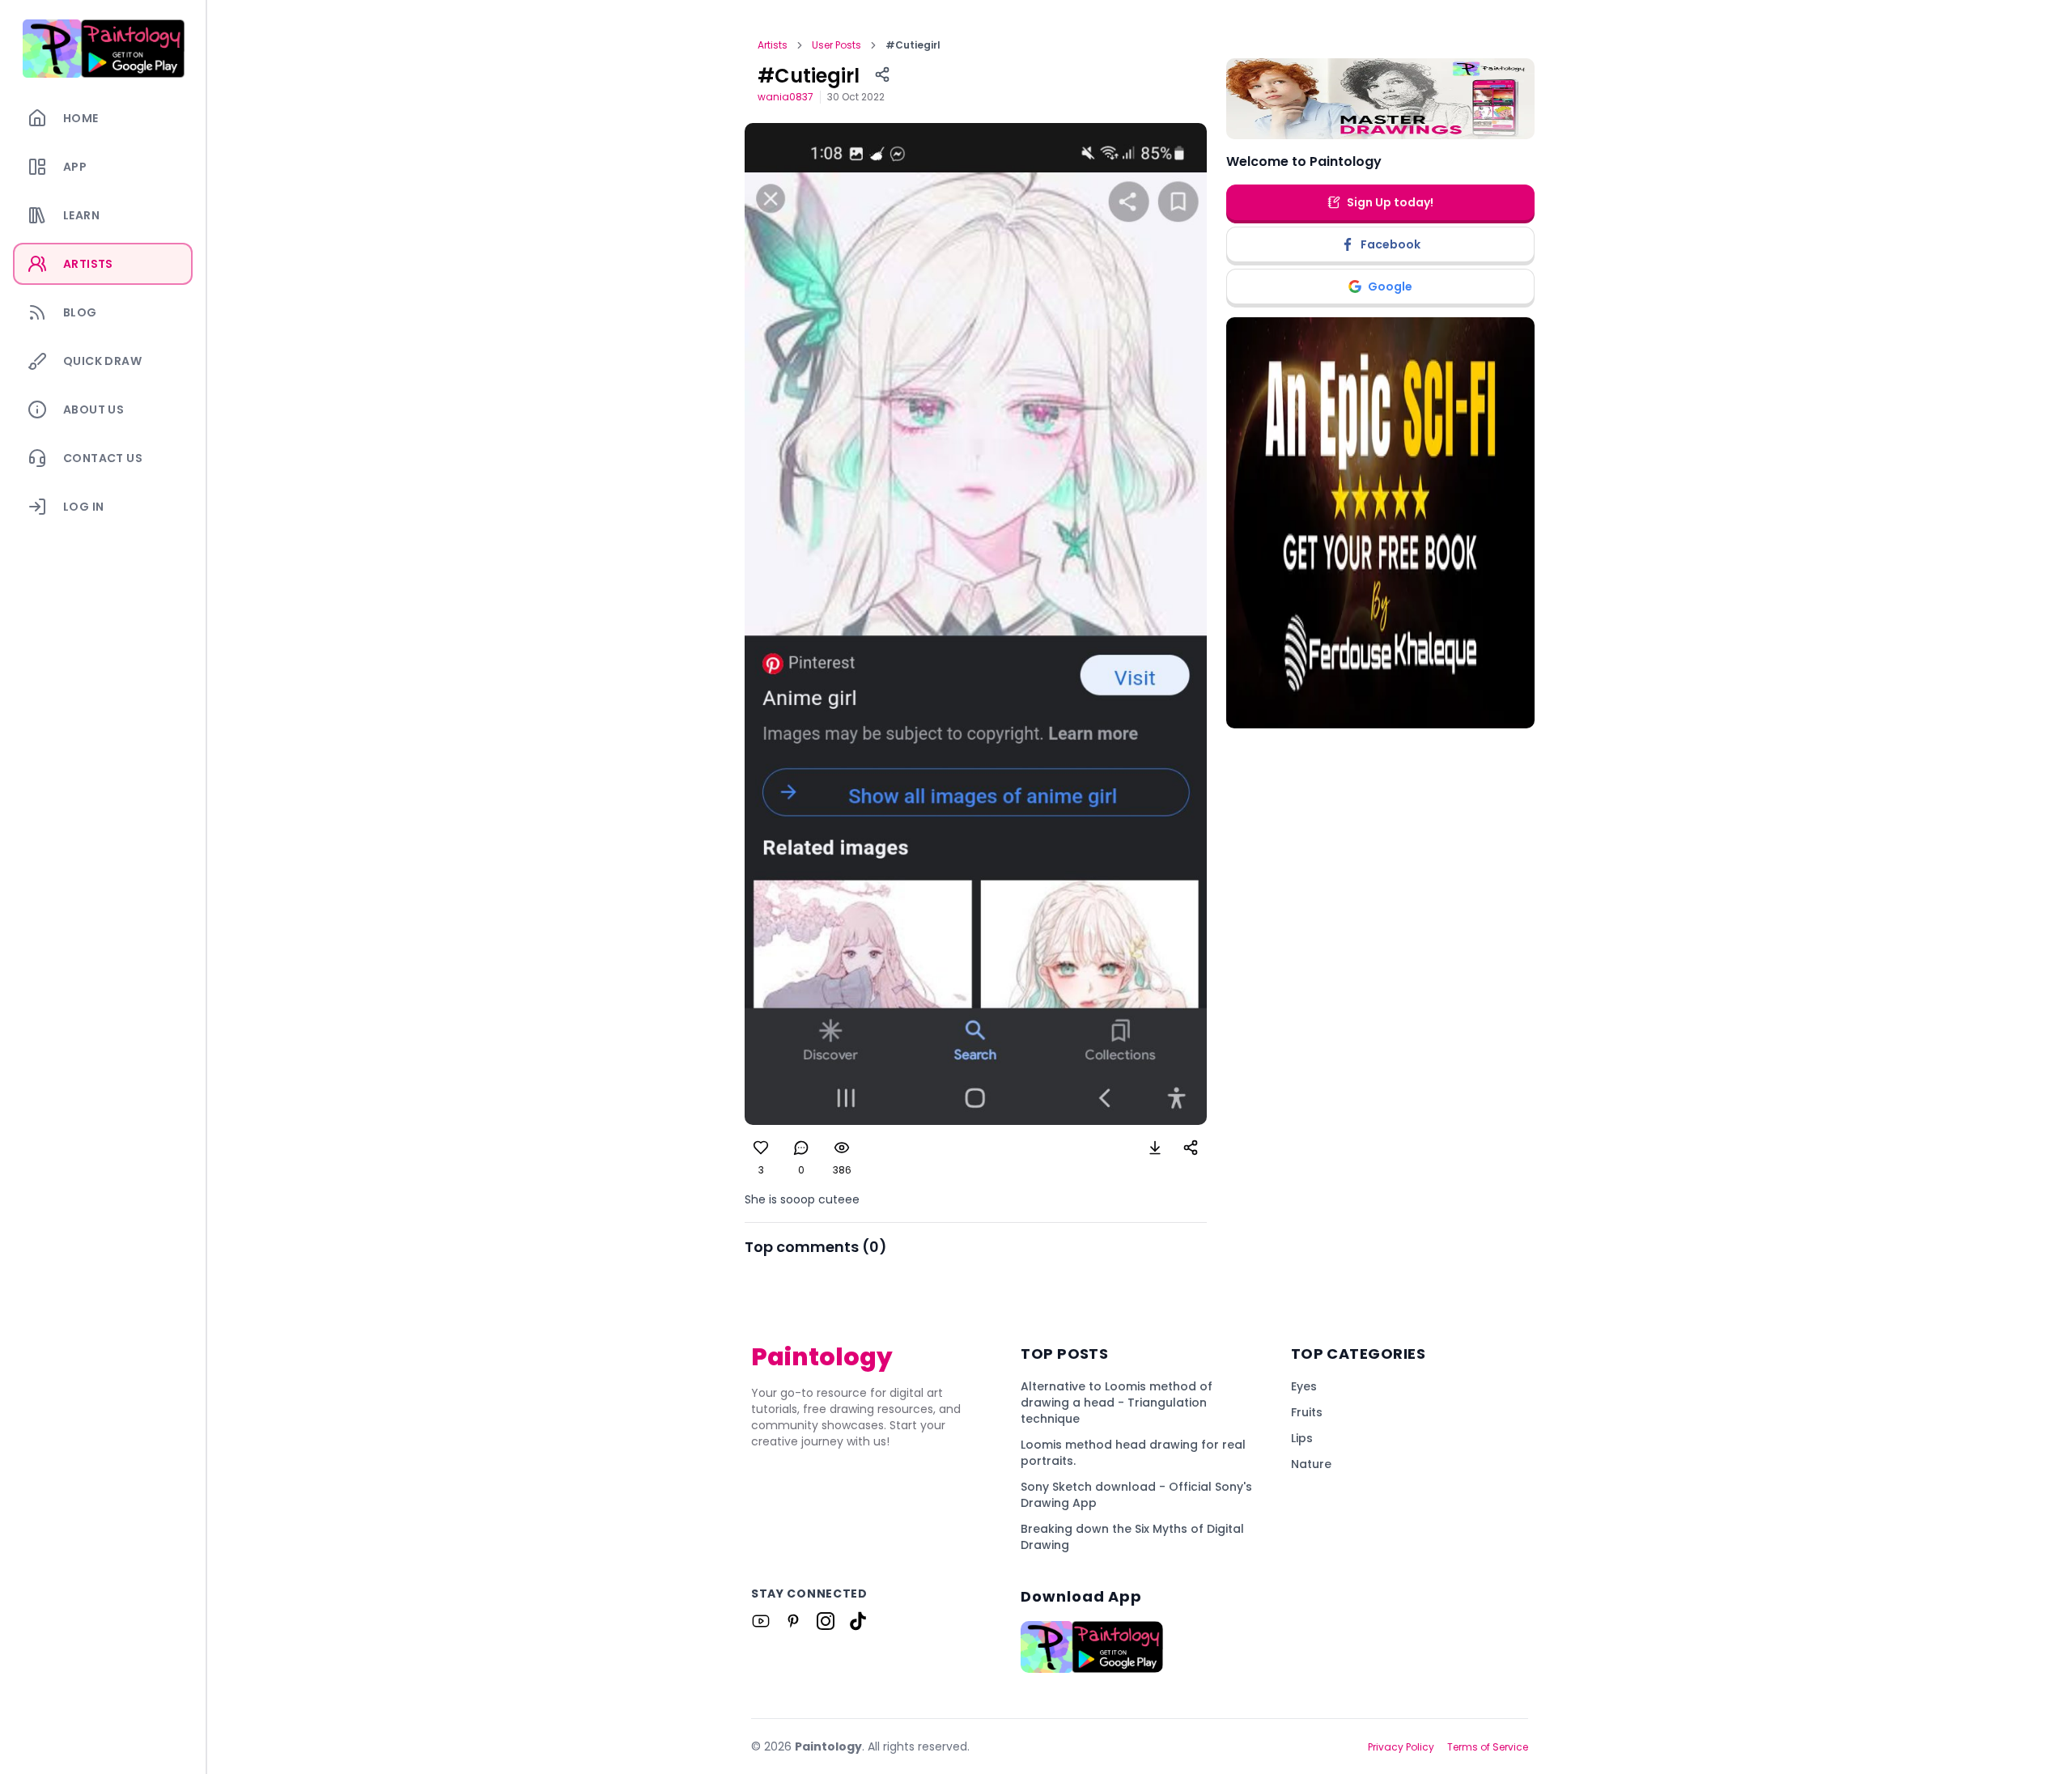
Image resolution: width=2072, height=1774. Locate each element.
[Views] (842, 1148)
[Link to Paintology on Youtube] (761, 1621)
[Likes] (761, 1148)
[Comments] (801, 1148)
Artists (773, 45)
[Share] (882, 74)
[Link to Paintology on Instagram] (826, 1621)
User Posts (836, 45)
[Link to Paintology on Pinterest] (793, 1621)
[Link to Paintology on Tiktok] (858, 1621)
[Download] (1155, 1148)
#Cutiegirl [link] (913, 45)
